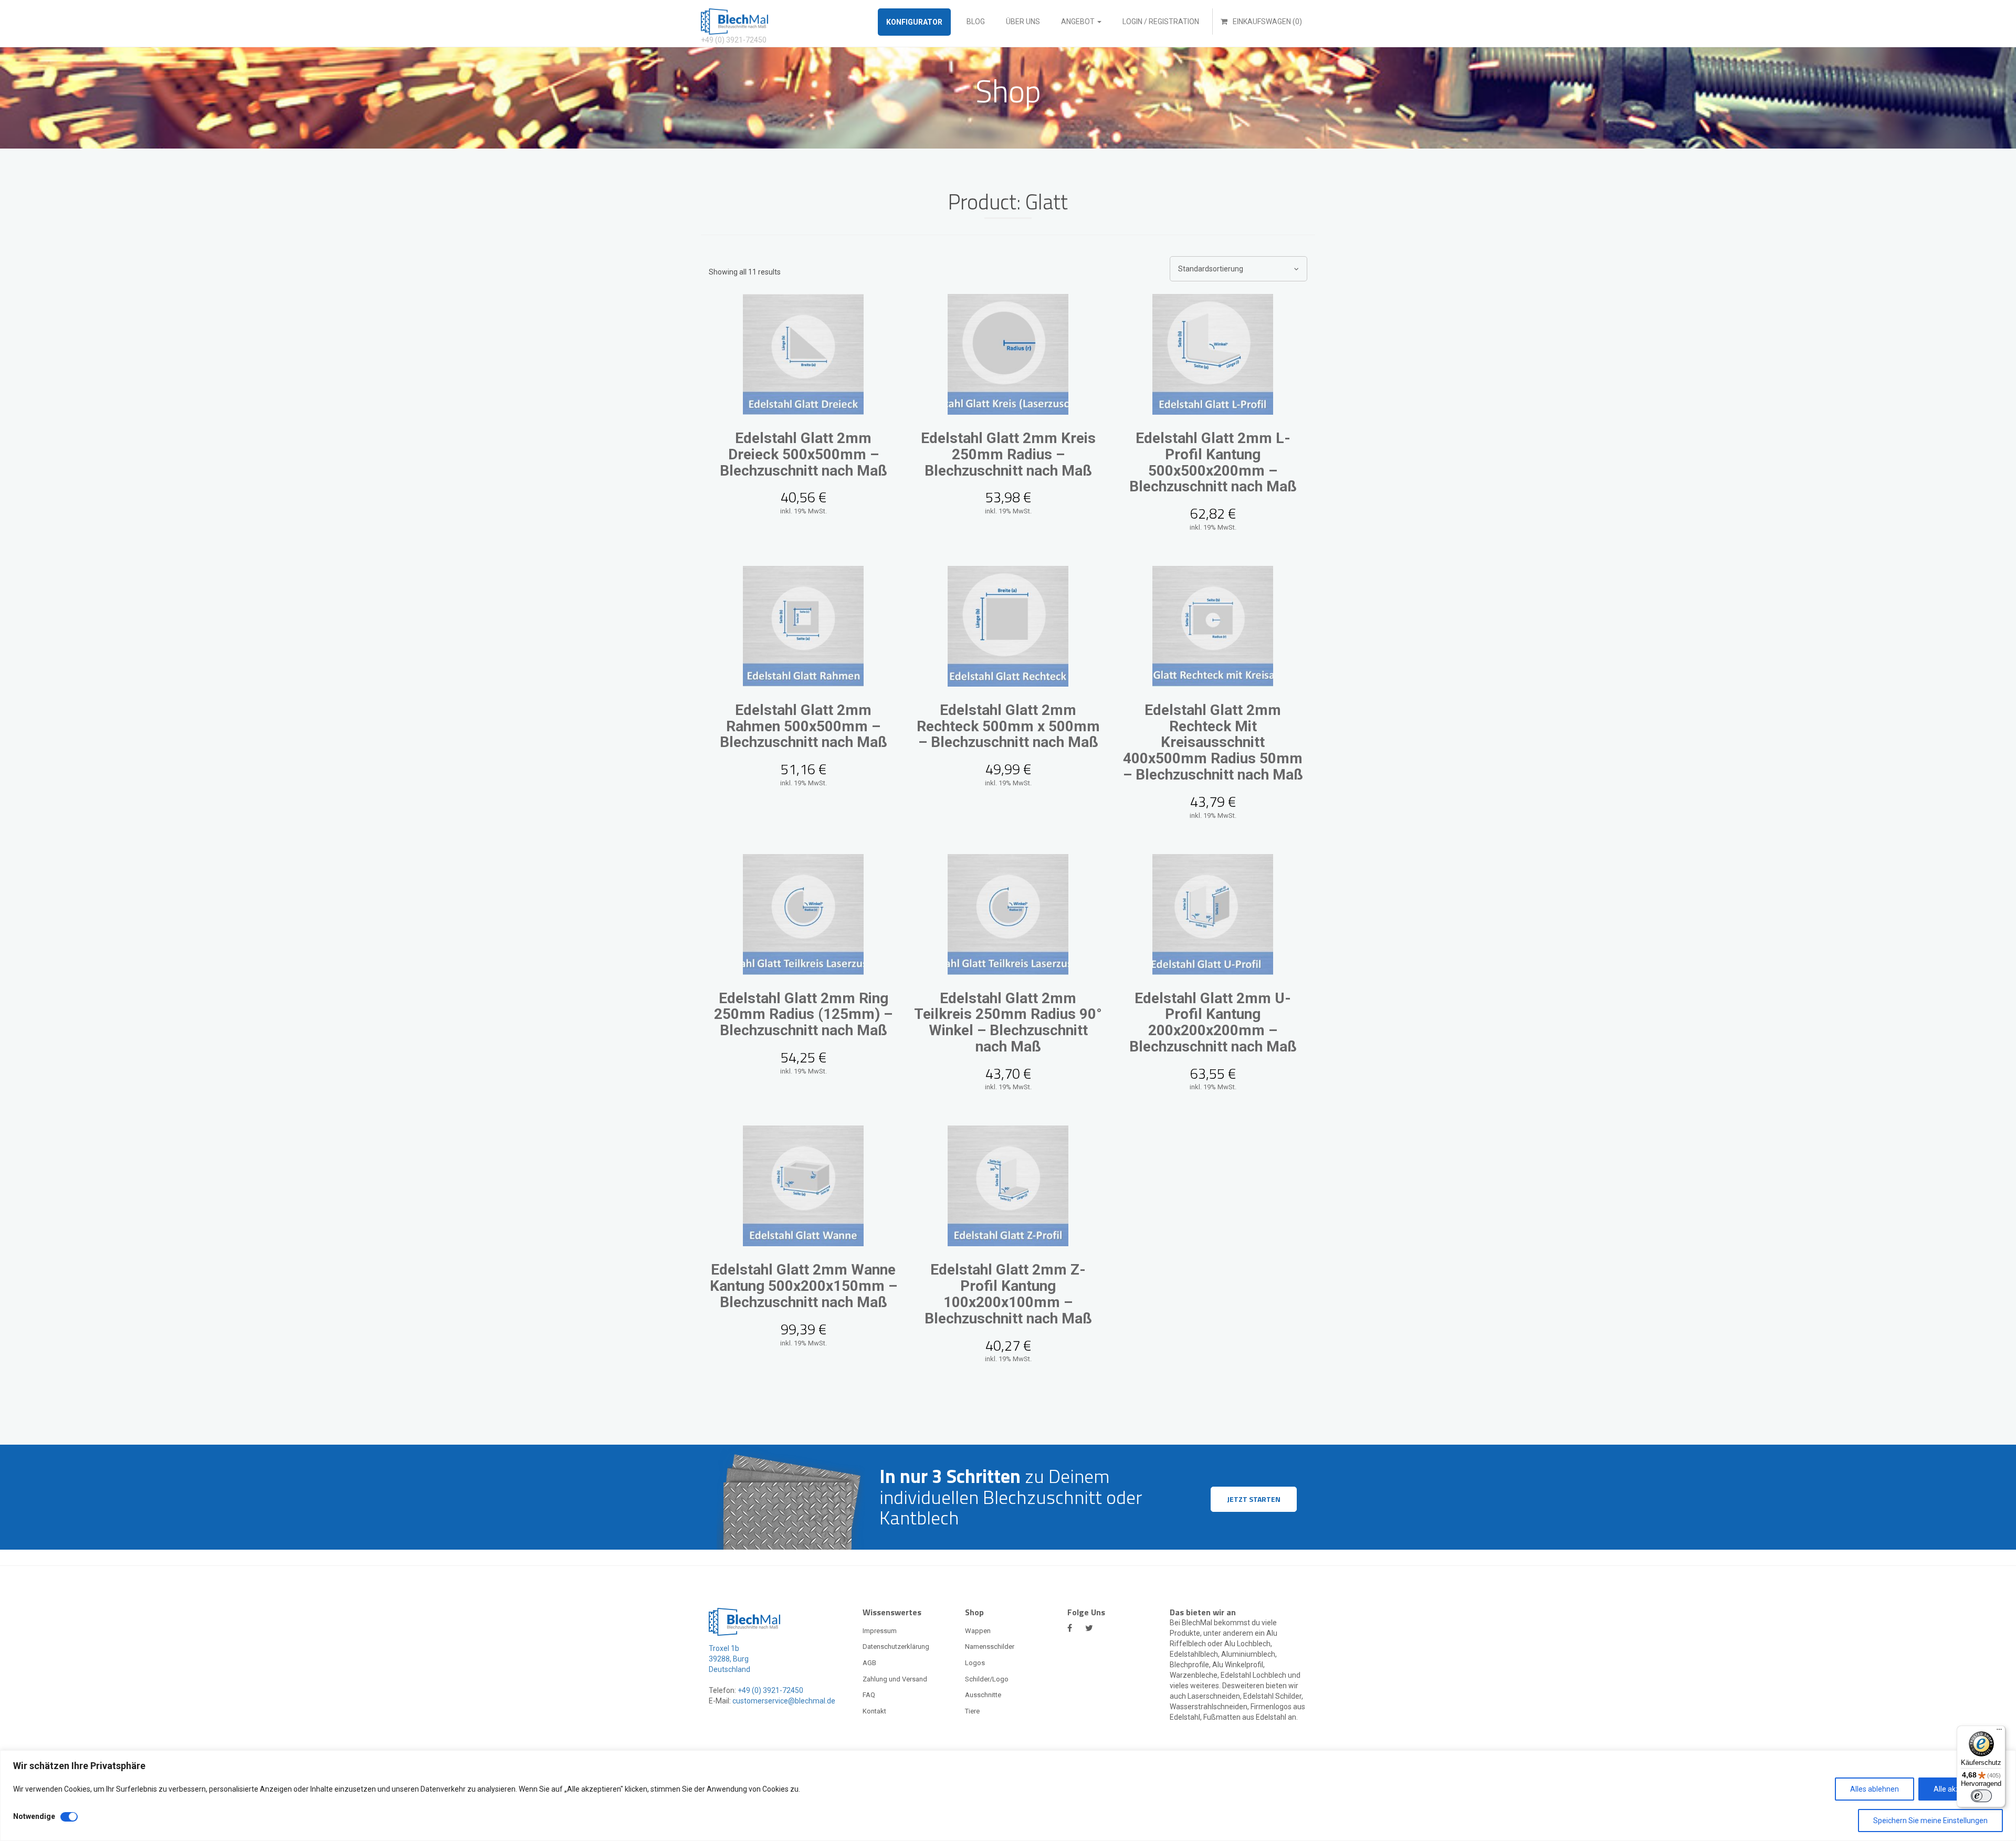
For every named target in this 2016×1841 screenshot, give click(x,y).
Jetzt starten (1254, 1499)
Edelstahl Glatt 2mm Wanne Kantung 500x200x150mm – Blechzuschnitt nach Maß (804, 1286)
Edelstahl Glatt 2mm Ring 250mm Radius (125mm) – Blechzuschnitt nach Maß (803, 1014)
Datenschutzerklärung (896, 1647)
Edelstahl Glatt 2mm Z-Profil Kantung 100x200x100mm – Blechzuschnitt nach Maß (1008, 1294)
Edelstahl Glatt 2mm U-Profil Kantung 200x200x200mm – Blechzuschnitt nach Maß (1213, 1022)
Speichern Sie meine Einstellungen (1930, 1821)
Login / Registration (1161, 22)
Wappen (978, 1631)
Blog (976, 22)
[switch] (1981, 1796)
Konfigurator (914, 22)
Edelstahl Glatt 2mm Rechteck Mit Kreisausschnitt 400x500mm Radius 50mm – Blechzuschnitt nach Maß (1213, 742)
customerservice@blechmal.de (784, 1701)
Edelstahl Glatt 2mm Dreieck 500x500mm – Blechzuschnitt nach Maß (804, 454)
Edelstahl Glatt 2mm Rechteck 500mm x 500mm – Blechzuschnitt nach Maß (1008, 726)
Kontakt (874, 1711)
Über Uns (1023, 22)
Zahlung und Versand (895, 1679)
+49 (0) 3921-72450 (770, 1690)
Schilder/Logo (987, 1679)
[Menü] (1999, 1732)
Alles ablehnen (1875, 1789)
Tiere (972, 1711)
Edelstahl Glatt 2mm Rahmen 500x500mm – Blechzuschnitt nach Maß (804, 726)
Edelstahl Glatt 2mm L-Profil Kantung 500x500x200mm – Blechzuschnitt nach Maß (1213, 462)
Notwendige (34, 1816)
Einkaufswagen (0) (1267, 22)
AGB (869, 1663)
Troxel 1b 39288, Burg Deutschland (729, 1659)
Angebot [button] (1079, 22)
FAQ (869, 1695)
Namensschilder (990, 1647)
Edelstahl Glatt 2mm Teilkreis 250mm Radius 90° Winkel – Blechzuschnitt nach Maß (1008, 1022)
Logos (975, 1663)
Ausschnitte (983, 1695)
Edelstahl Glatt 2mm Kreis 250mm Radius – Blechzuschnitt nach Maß (1008, 454)
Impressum (880, 1631)
